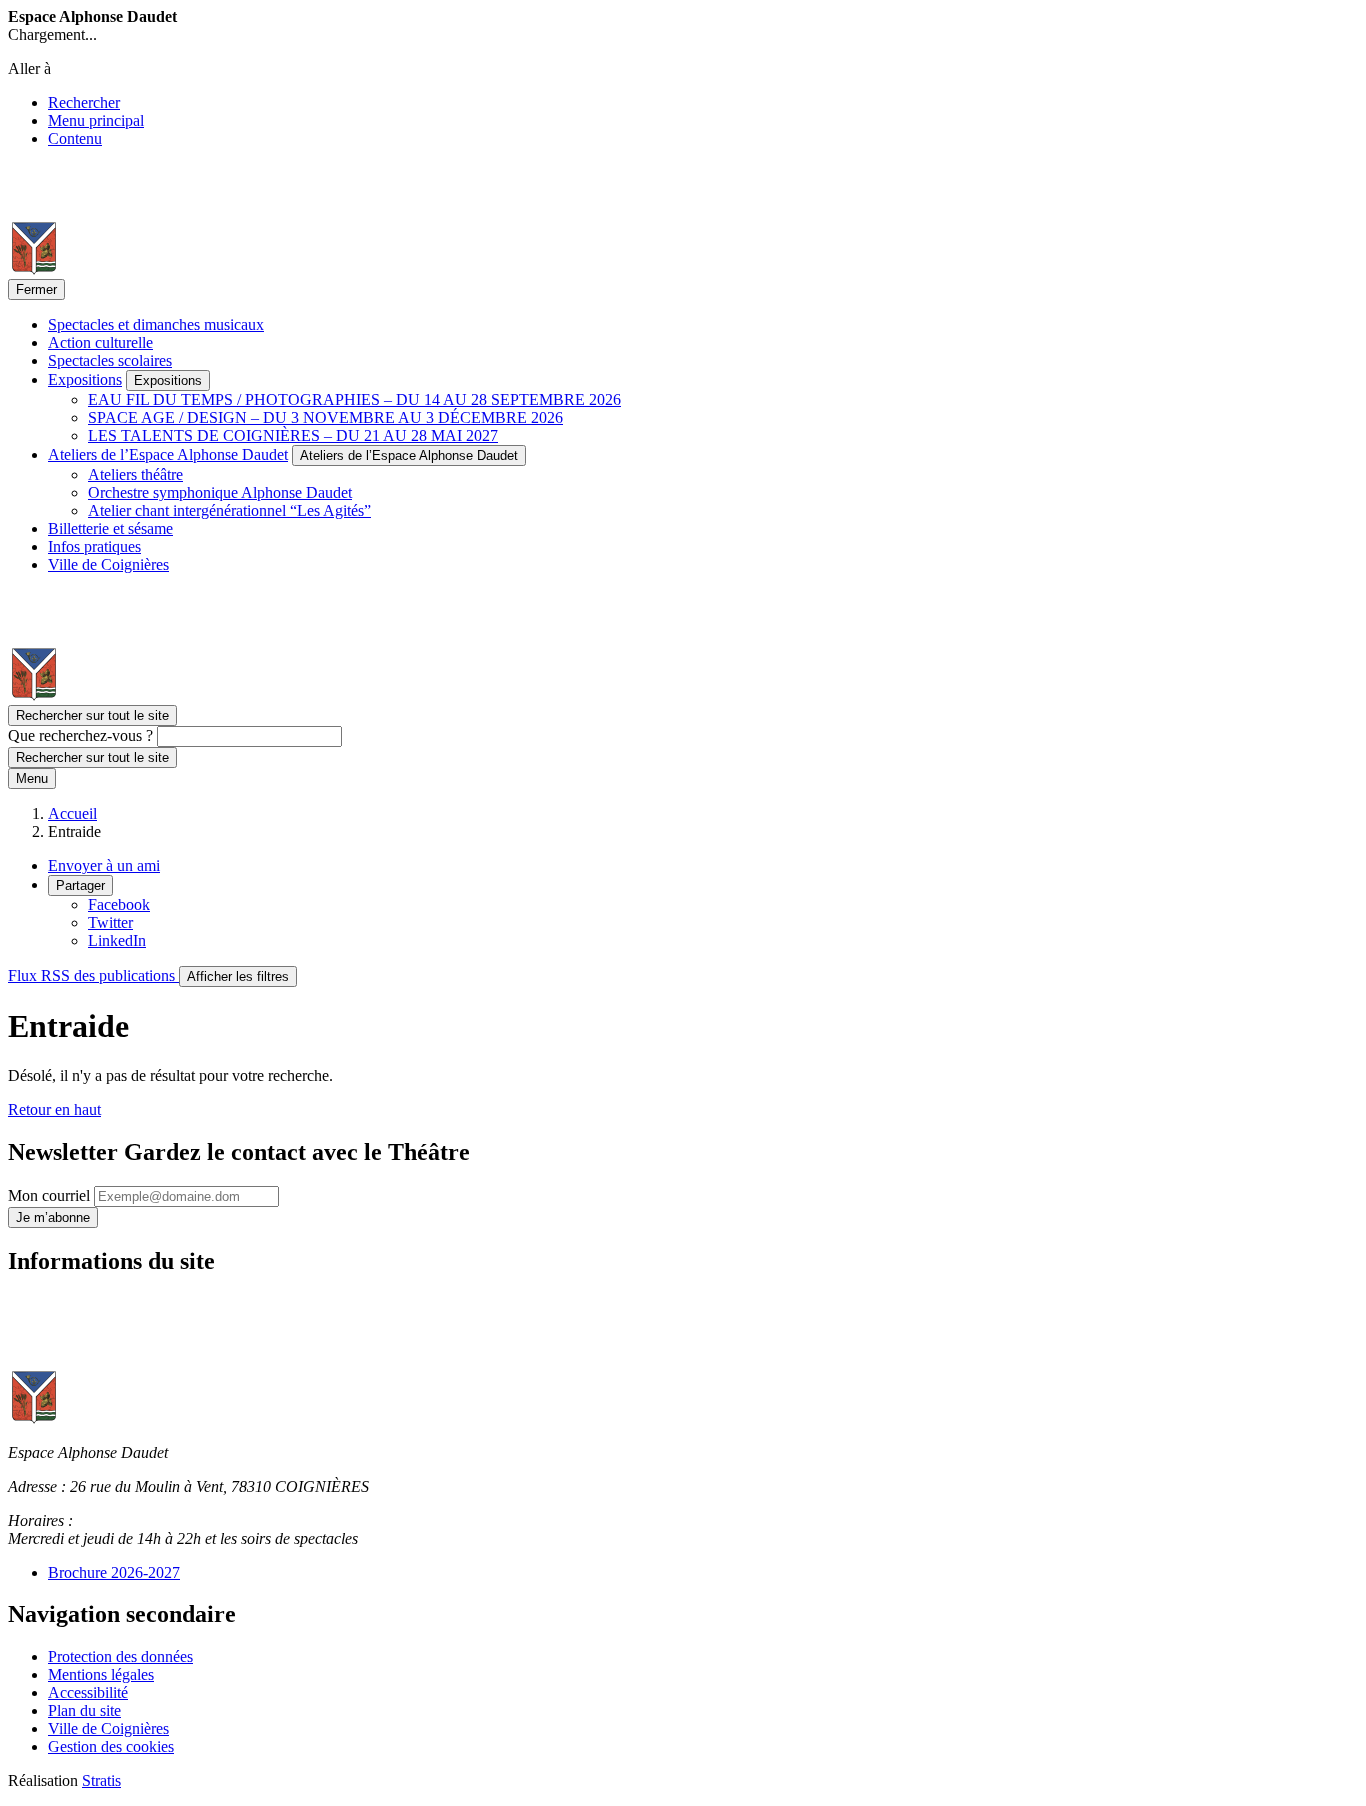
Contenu (75, 138)
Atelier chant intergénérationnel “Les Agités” (229, 510)
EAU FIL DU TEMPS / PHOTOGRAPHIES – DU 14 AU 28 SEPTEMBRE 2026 (354, 399)
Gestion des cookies (111, 1746)
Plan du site (84, 1710)
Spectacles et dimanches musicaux (156, 324)
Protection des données (120, 1656)
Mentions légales (101, 1674)
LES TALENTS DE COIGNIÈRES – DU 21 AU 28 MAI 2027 (293, 435)
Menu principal (96, 120)
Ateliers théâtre (135, 474)
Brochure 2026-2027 (114, 1572)
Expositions (85, 379)
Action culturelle (100, 342)
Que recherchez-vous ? (80, 735)
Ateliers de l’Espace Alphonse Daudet (168, 454)
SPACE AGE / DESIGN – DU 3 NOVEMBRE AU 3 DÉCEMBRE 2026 (325, 417)
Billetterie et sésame (110, 528)
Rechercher (84, 102)
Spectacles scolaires (110, 360)
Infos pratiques (94, 546)
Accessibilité (88, 1692)
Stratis (101, 1780)
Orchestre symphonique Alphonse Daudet (220, 492)
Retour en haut (54, 1109)
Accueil (72, 813)
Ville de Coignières (108, 564)
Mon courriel (51, 1195)
